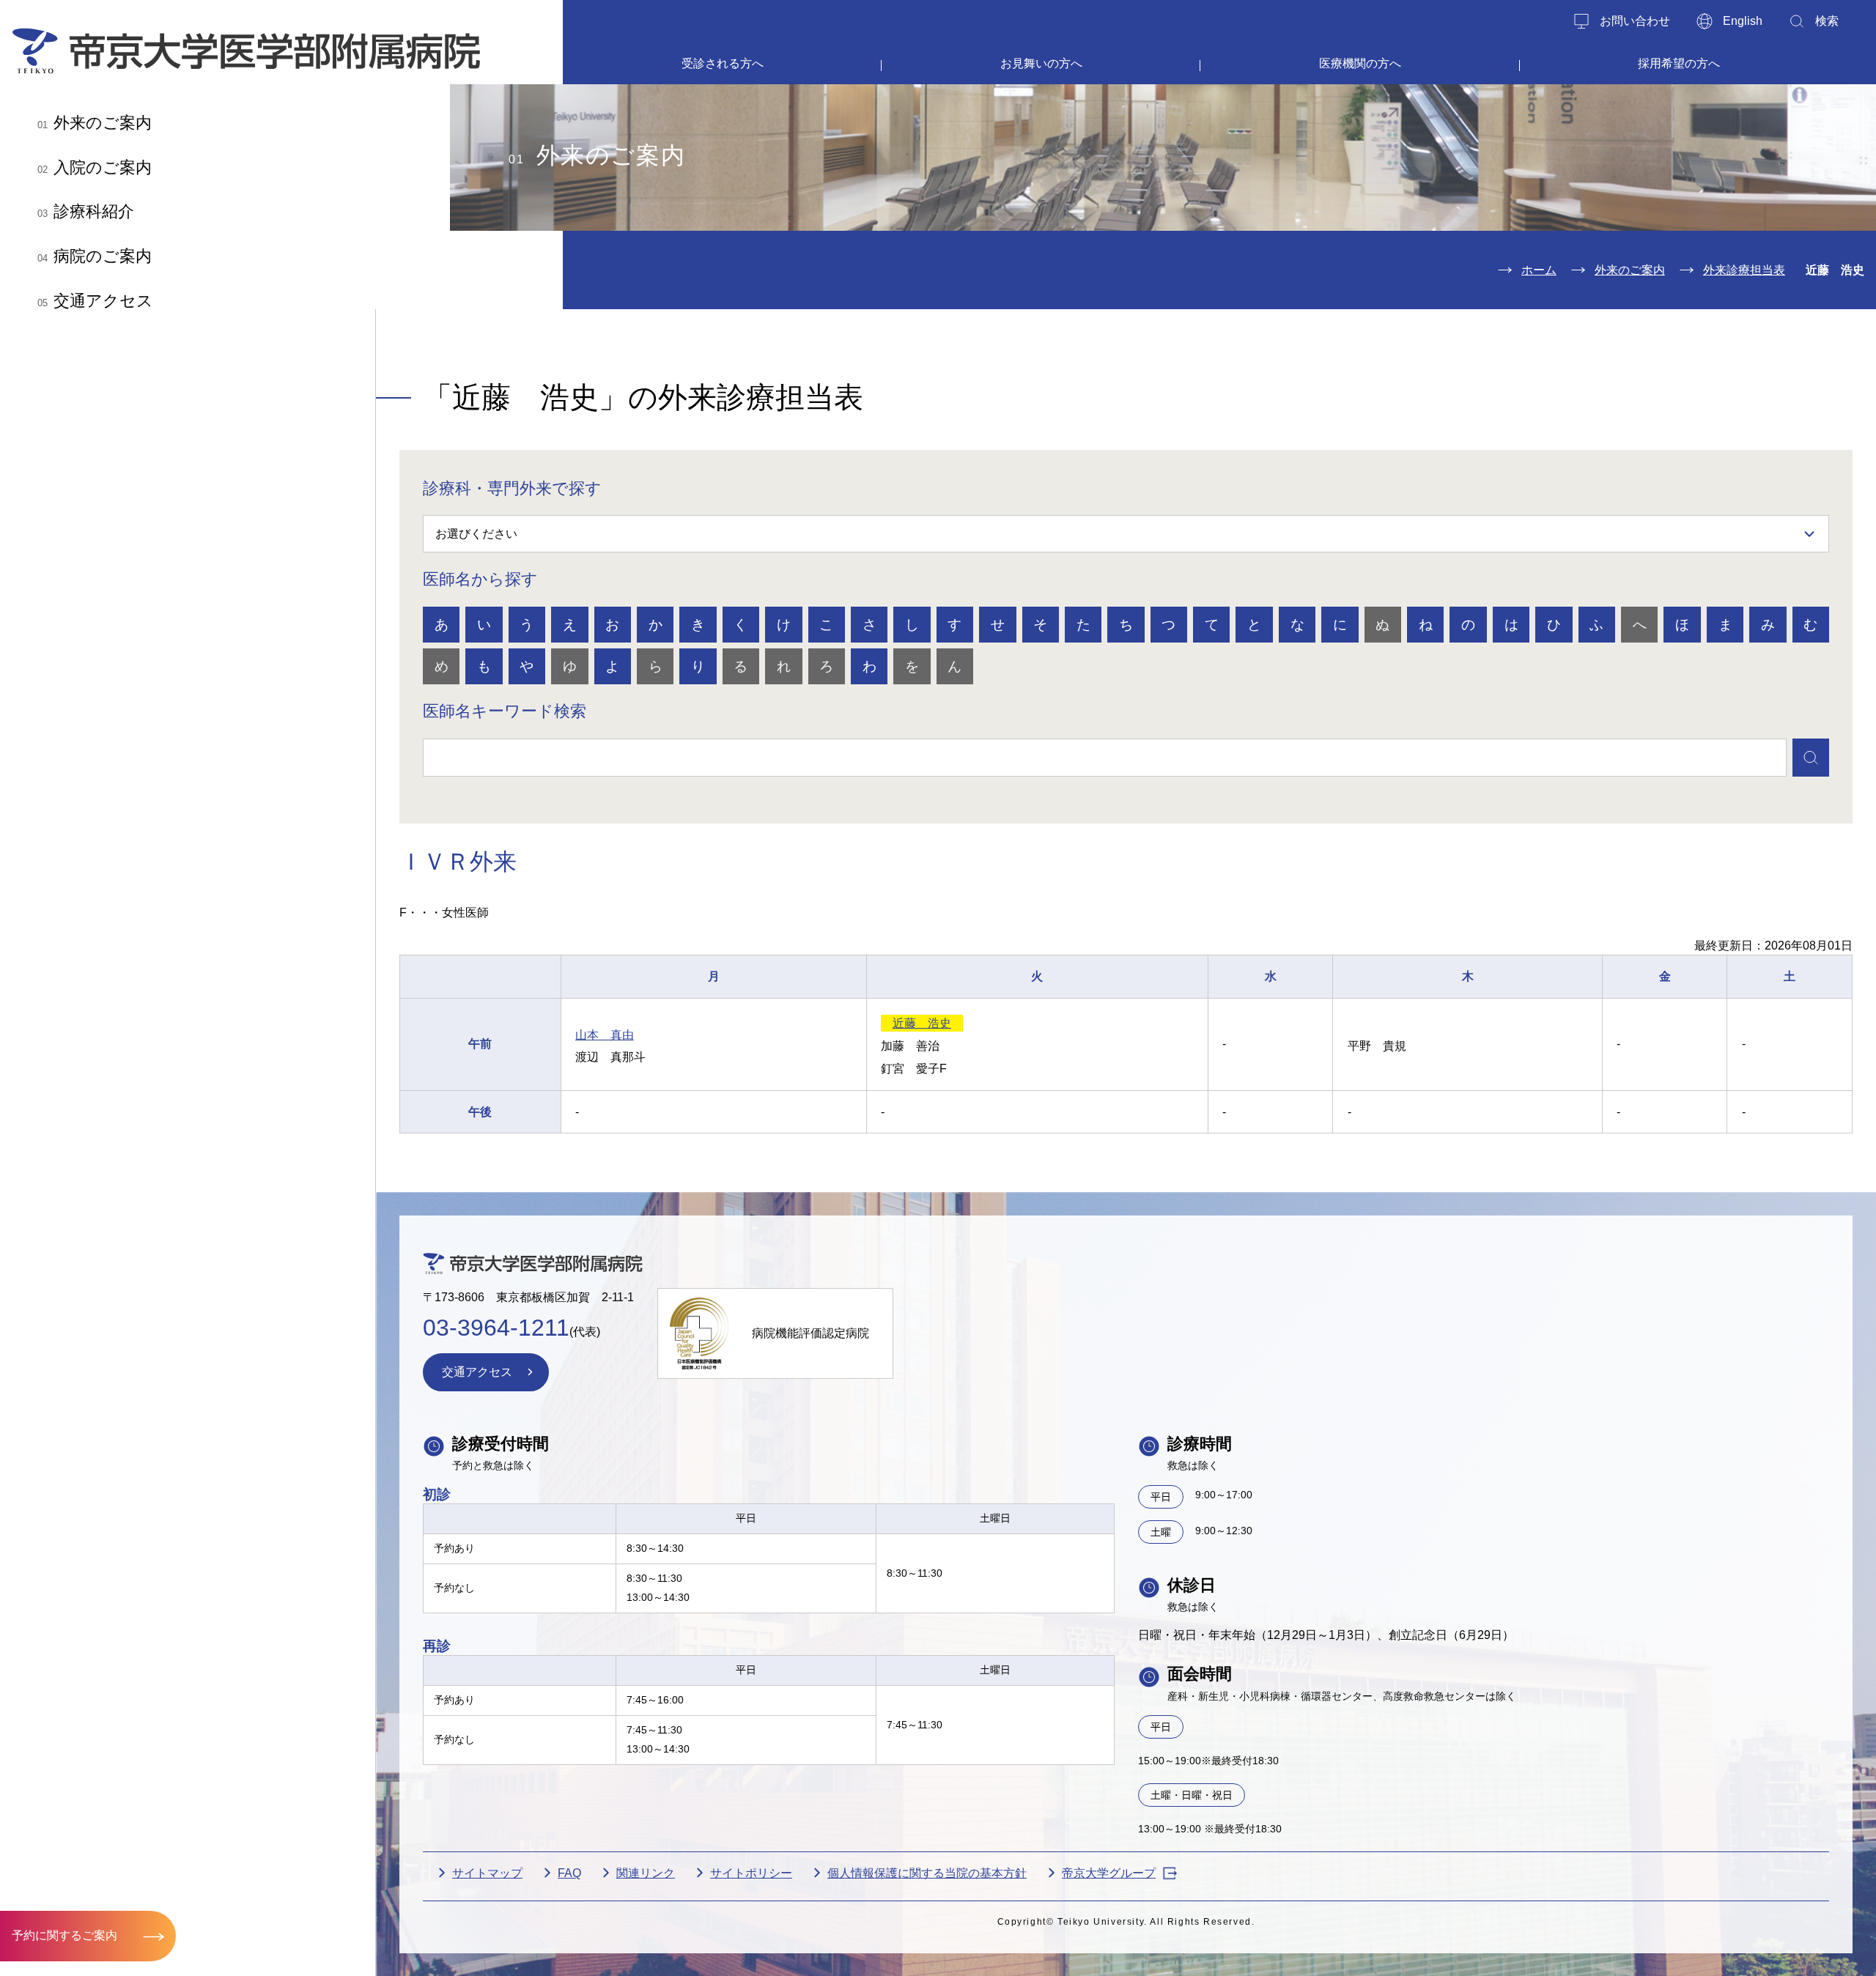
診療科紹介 (86, 211)
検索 (1827, 21)
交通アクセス (95, 301)
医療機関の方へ (1360, 63)
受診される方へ (723, 63)
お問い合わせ (1635, 21)
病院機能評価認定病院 (810, 1333)
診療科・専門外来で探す (512, 488)
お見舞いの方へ (1041, 63)
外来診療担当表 (1744, 270)
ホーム (1539, 270)
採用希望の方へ (1679, 63)
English (1743, 21)
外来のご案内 (95, 123)
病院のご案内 (95, 256)
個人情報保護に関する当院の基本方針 (927, 1873)
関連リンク (646, 1873)
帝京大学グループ (1109, 1873)
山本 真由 (605, 1035)
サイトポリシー (751, 1873)
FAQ (569, 1873)
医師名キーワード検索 (505, 711)
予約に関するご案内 (64, 1935)
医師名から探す (480, 579)
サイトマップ (487, 1873)
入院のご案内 (95, 167)
